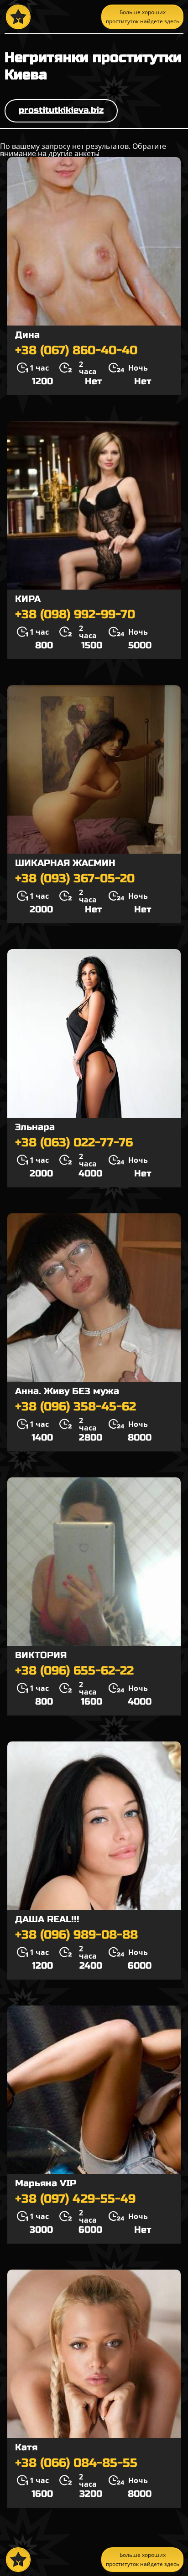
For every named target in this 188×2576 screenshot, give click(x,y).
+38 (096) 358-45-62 (76, 1407)
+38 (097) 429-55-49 (75, 2199)
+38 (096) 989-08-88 (76, 1935)
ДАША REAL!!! (47, 1919)
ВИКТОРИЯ (41, 1655)
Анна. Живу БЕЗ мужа (67, 1391)
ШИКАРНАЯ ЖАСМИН (65, 863)
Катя (26, 2447)
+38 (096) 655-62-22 (74, 1671)
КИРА (28, 599)
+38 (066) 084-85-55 (76, 2463)
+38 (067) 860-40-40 (76, 351)
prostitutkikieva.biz (61, 110)
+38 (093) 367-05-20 (75, 879)
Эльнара (35, 1127)
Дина (27, 335)
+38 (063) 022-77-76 (74, 1143)
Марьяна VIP (46, 2183)
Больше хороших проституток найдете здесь (143, 17)
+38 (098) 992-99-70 (75, 615)
